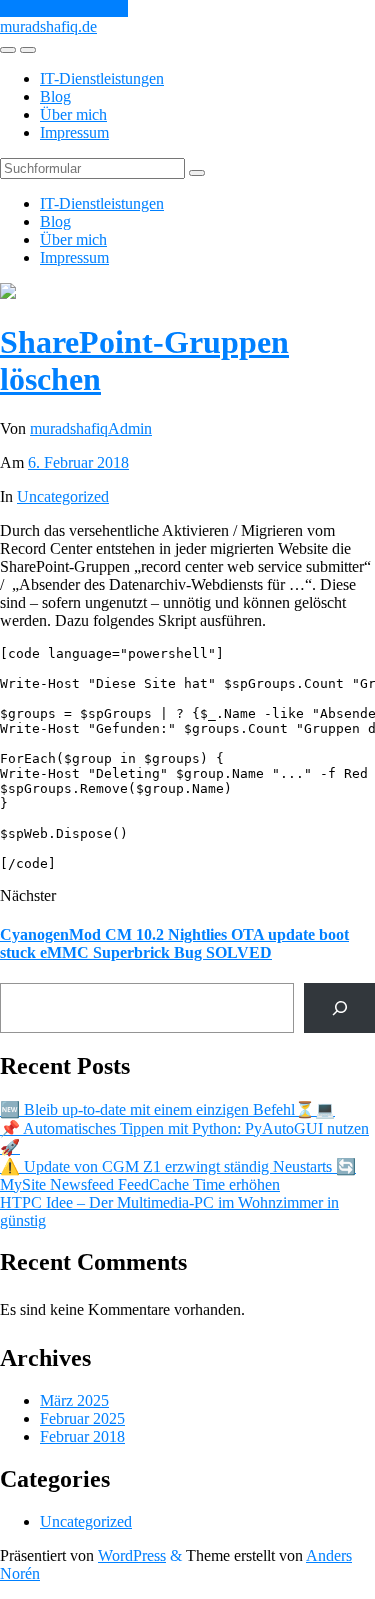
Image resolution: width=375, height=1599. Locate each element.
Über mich (73, 114)
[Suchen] (339, 1007)
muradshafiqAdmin (91, 428)
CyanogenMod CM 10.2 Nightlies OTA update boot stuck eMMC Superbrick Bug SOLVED (174, 943)
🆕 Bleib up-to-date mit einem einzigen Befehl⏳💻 (167, 1109)
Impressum (74, 132)
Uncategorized (63, 496)
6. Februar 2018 (78, 462)
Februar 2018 (82, 1436)
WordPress (132, 1555)
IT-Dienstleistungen (102, 78)
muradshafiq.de (48, 26)
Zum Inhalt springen (64, 8)
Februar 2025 (82, 1418)
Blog (55, 96)
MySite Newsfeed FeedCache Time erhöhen (140, 1184)
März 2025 (74, 1400)
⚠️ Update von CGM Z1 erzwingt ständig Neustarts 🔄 (178, 1166)
